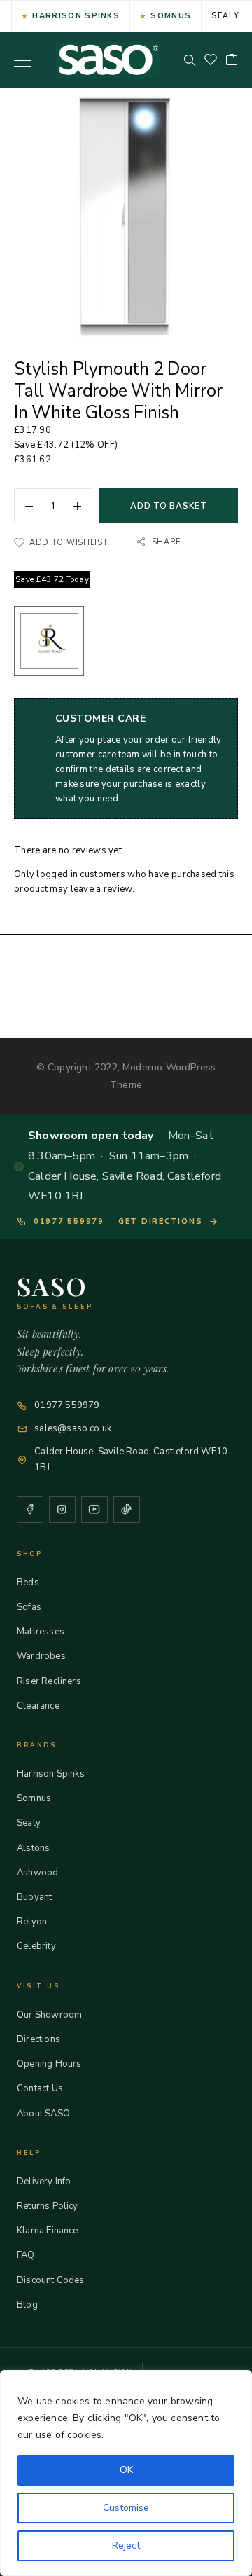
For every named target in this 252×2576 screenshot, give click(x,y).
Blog (27, 2305)
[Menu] (23, 60)
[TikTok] (127, 1510)
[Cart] (232, 61)
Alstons (33, 1848)
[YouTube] (94, 1510)
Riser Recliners (49, 1681)
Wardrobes (41, 1656)
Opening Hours (49, 2064)
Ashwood (37, 1873)
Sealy (225, 16)
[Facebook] (30, 1510)
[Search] (190, 60)
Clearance (38, 1706)
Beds (28, 1583)
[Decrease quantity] (24, 506)
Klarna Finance (48, 2231)
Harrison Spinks (76, 16)
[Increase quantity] (83, 506)
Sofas (29, 1607)
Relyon (32, 1922)
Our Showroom (49, 2015)
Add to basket (168, 506)
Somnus (171, 16)
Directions (38, 2039)
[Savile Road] (49, 643)
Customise (126, 2508)
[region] (126, 2473)
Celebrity (36, 1946)
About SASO (43, 2114)
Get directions (161, 1221)
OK (126, 2470)
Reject (126, 2546)
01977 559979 (69, 1221)
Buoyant (34, 1897)
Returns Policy (48, 2206)
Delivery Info (44, 2182)
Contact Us (40, 2088)
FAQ (26, 2255)
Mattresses (41, 1632)
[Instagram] (62, 1510)
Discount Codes (51, 2280)
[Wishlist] (211, 61)
